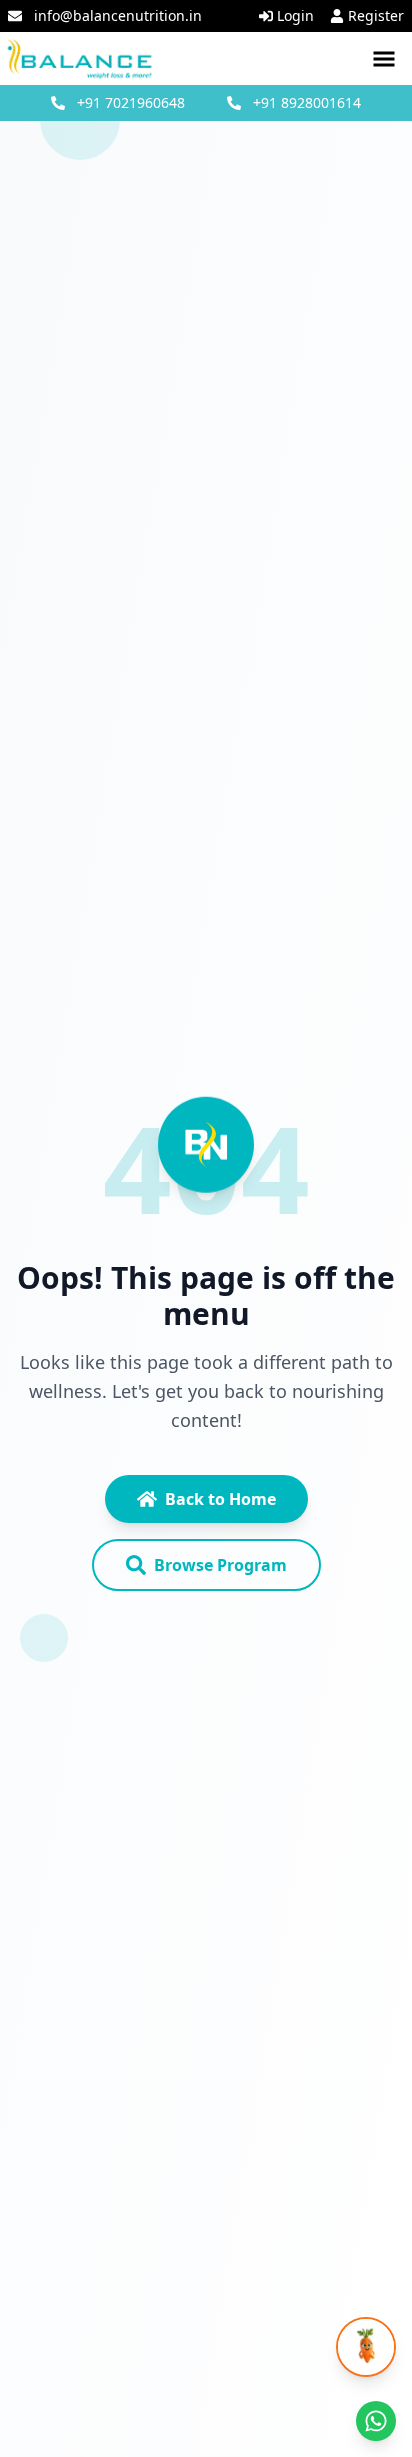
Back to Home (220, 1499)
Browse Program (220, 1565)
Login (295, 15)
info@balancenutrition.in (118, 15)
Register (376, 15)
